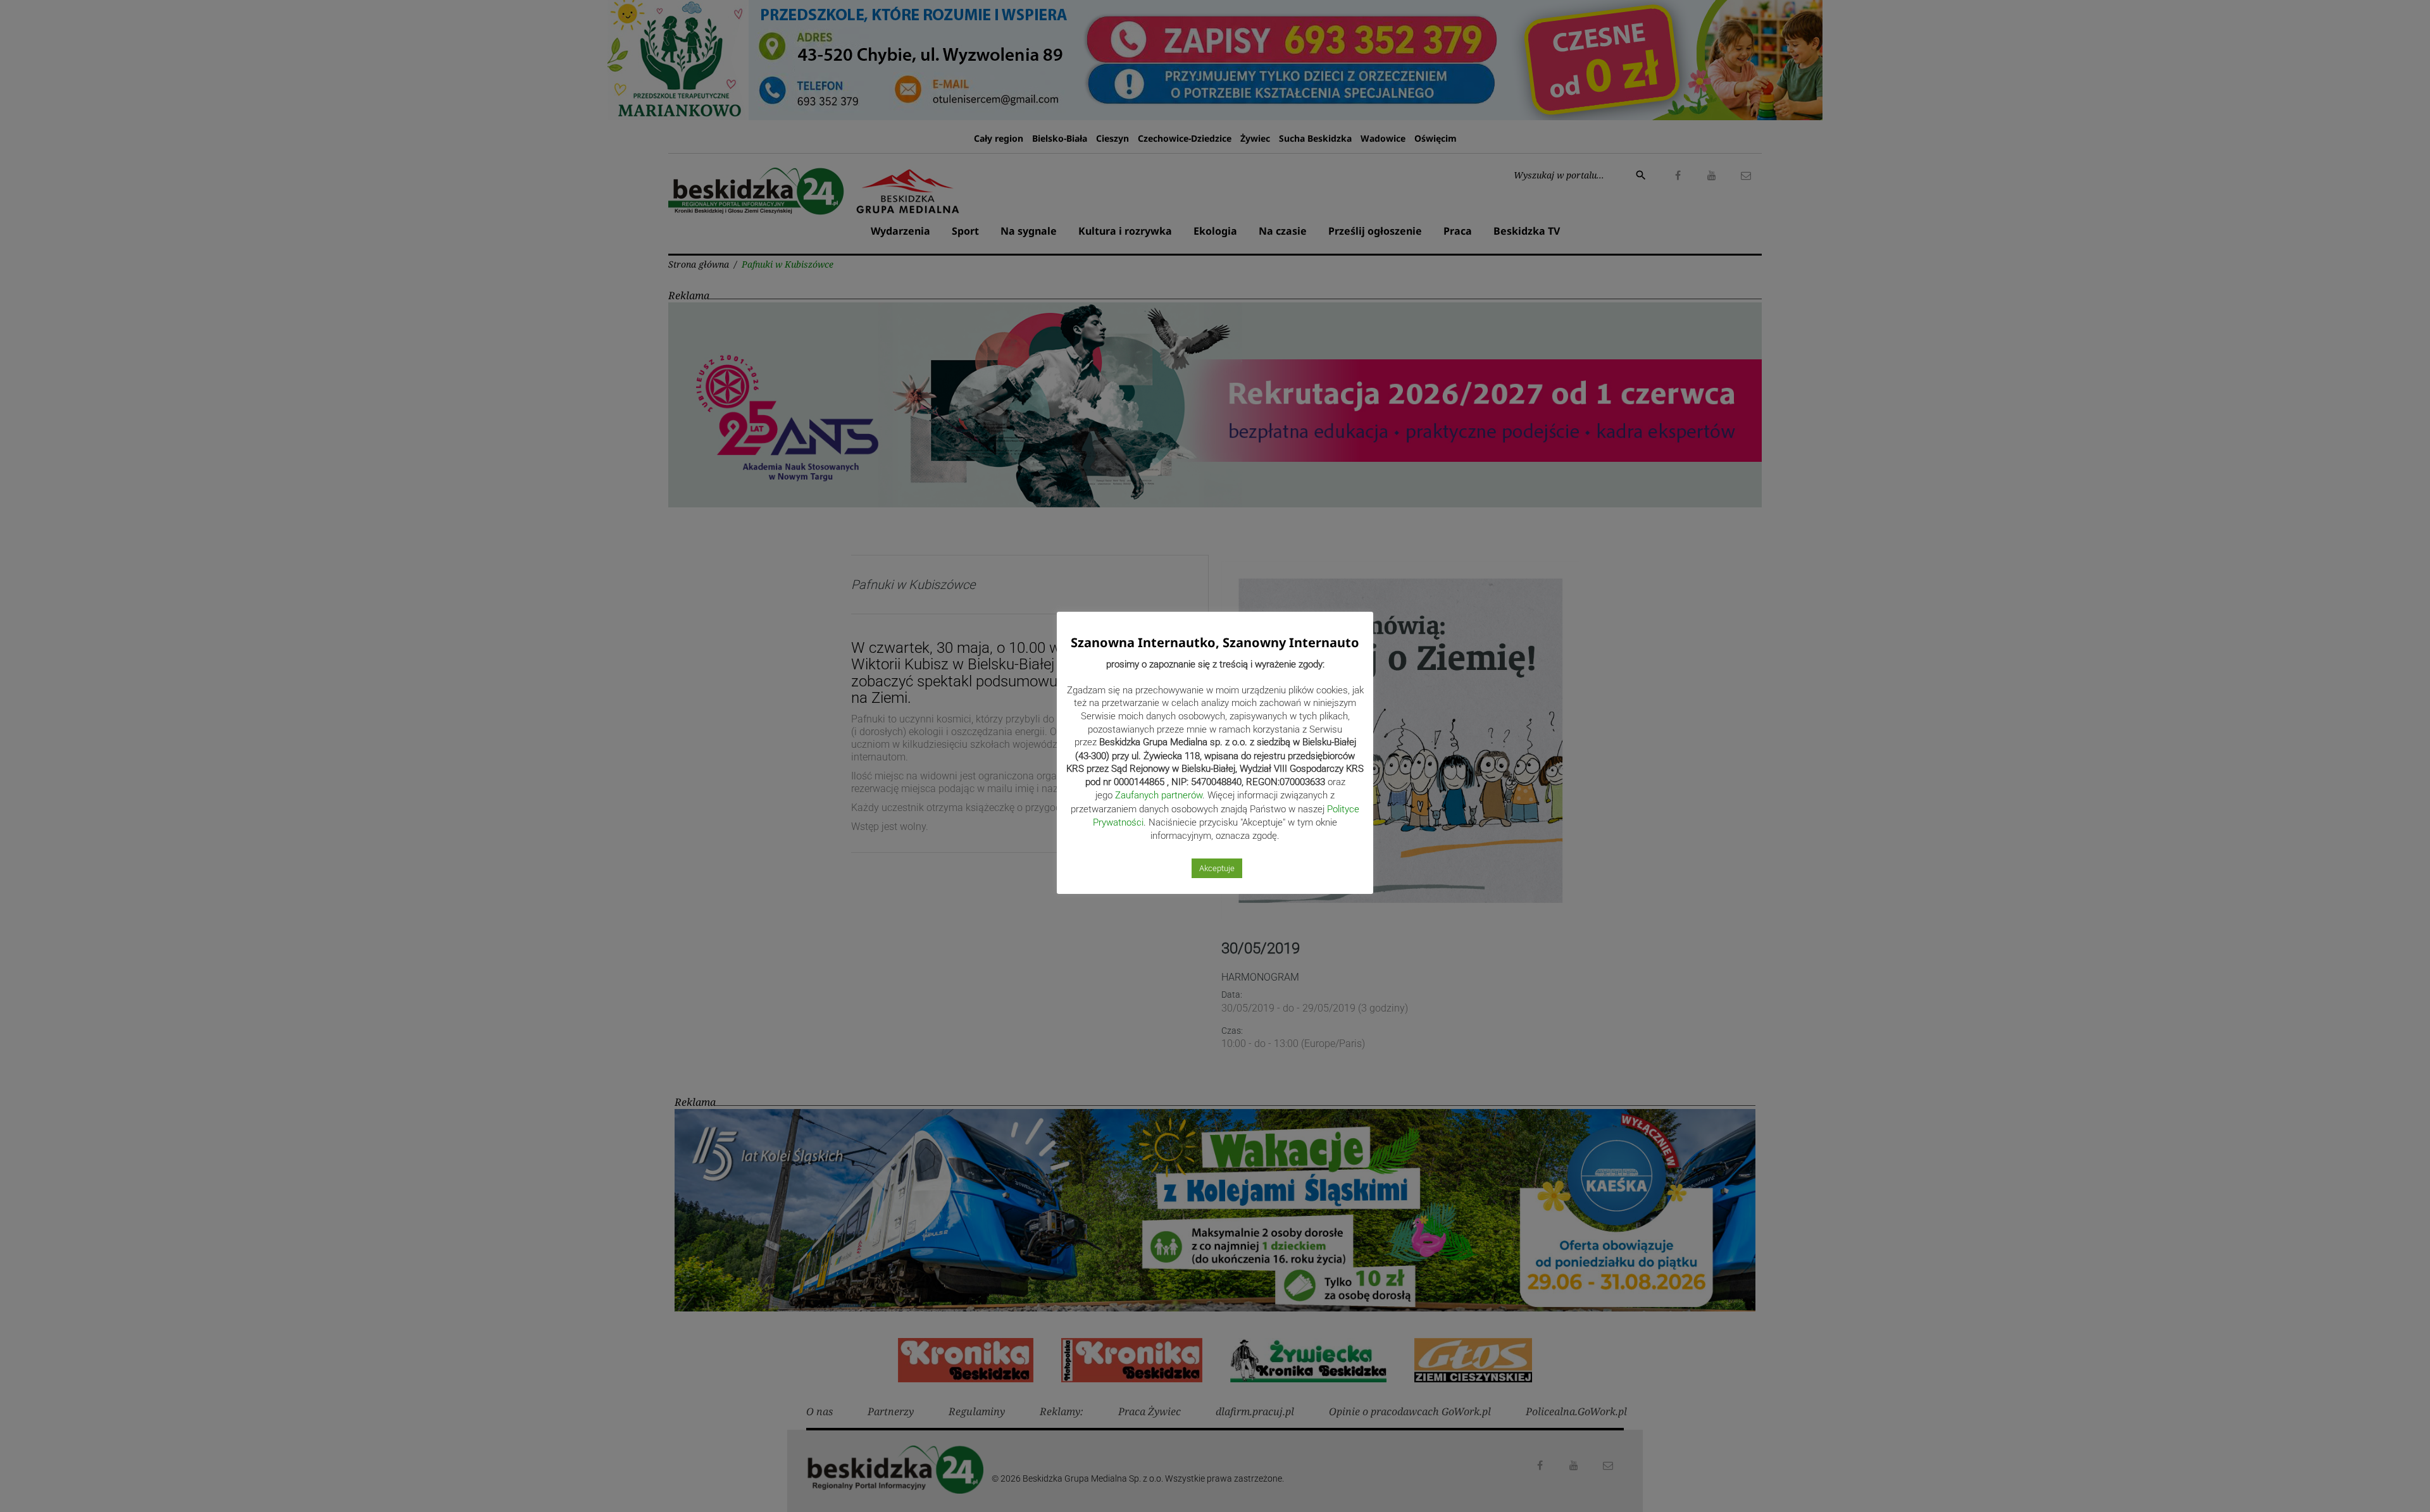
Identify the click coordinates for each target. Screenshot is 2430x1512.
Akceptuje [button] (1217, 868)
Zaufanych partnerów (1159, 795)
